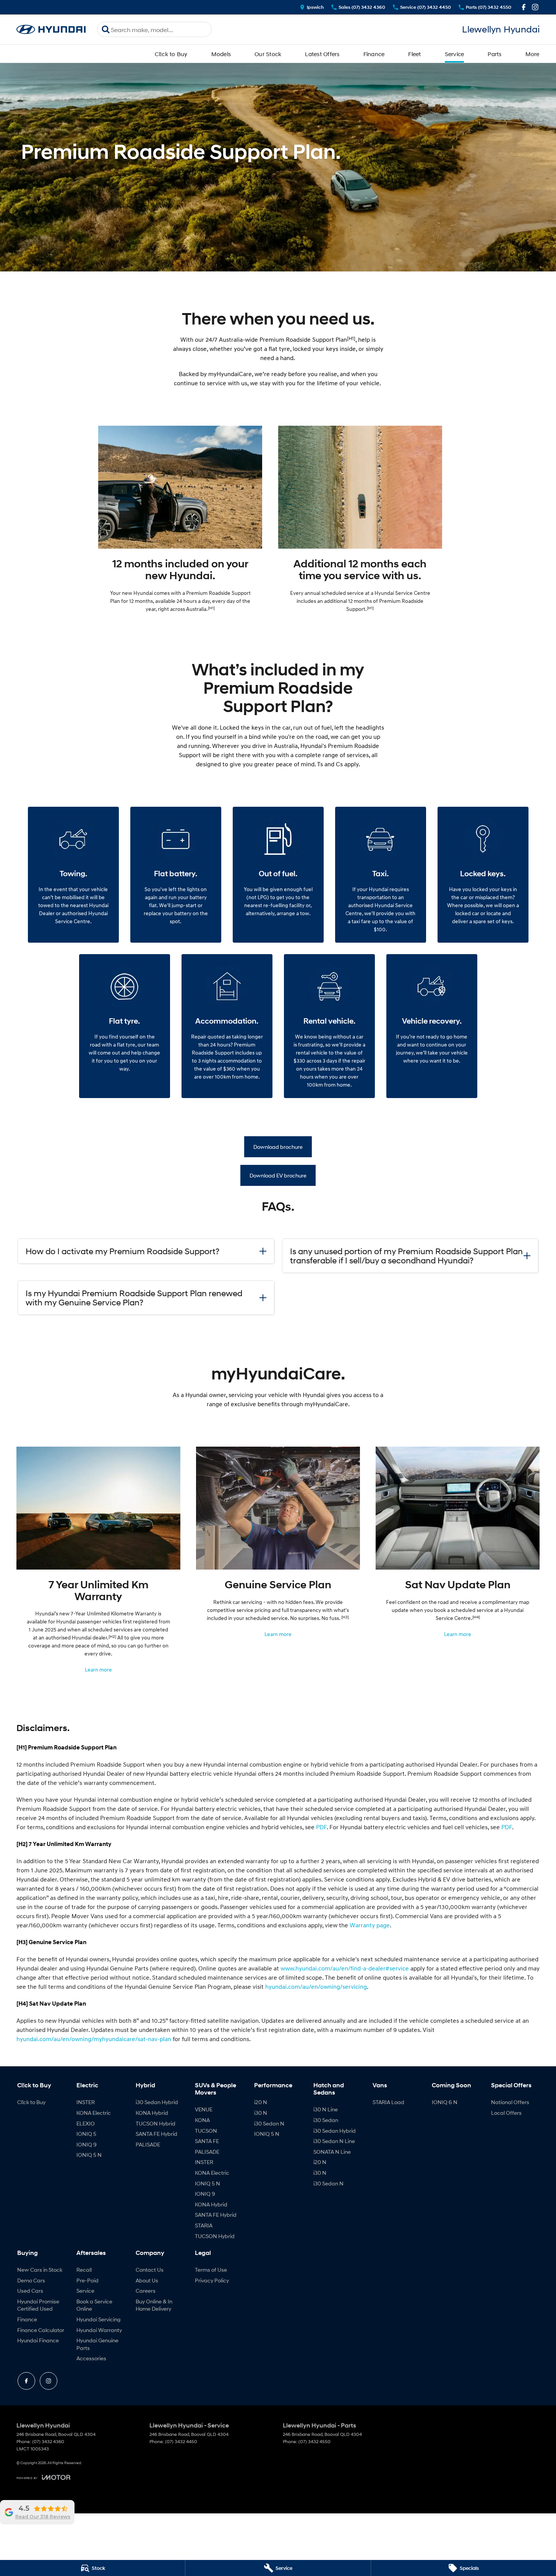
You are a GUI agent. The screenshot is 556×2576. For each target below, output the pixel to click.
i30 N (261, 2113)
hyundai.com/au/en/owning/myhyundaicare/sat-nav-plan (94, 2039)
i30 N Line (326, 2109)
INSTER (86, 2102)
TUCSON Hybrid (156, 2123)
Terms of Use (211, 2270)
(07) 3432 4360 (48, 2441)
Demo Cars (31, 2280)
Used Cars (30, 2291)
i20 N (261, 2102)
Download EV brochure (278, 1175)
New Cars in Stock (40, 2270)
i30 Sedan (326, 2120)
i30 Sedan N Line (334, 2141)
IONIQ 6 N (445, 2102)
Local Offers (506, 2113)
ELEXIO (86, 2123)
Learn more (98, 1669)
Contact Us (150, 2270)
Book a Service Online (94, 2305)
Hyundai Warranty (99, 2330)
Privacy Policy (212, 2280)
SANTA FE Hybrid (156, 2134)
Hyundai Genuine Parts (97, 2344)
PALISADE (148, 2144)
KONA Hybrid (152, 2113)
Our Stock (268, 54)
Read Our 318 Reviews (43, 2517)
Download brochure (278, 1147)
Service (455, 54)
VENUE (204, 2109)
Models (221, 54)
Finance (374, 54)
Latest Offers (322, 54)
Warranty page (370, 1925)
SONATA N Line (332, 2152)
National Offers (510, 2102)
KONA (202, 2120)
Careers (146, 2291)
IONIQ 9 (87, 2144)
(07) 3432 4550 (314, 2441)
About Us (147, 2280)
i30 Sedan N (269, 2123)
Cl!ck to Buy (171, 54)
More (532, 54)
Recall (84, 2270)
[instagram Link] (535, 7)
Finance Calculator (41, 2330)
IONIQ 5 (86, 2134)
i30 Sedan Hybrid (157, 2102)
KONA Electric (94, 2113)
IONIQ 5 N (89, 2155)
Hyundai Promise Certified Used (38, 2305)
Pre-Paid (88, 2280)
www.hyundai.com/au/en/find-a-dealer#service (345, 1968)
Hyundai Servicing (98, 2319)
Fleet (414, 54)
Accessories (91, 2358)
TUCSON (206, 2131)
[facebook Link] (524, 7)
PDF (321, 1827)
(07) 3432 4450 (181, 2441)
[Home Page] (51, 30)
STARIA (204, 2225)
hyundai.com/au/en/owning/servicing (316, 1987)
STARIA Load (388, 2102)
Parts (494, 54)
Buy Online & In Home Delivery (154, 2305)
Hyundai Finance (38, 2340)
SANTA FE (207, 2141)
